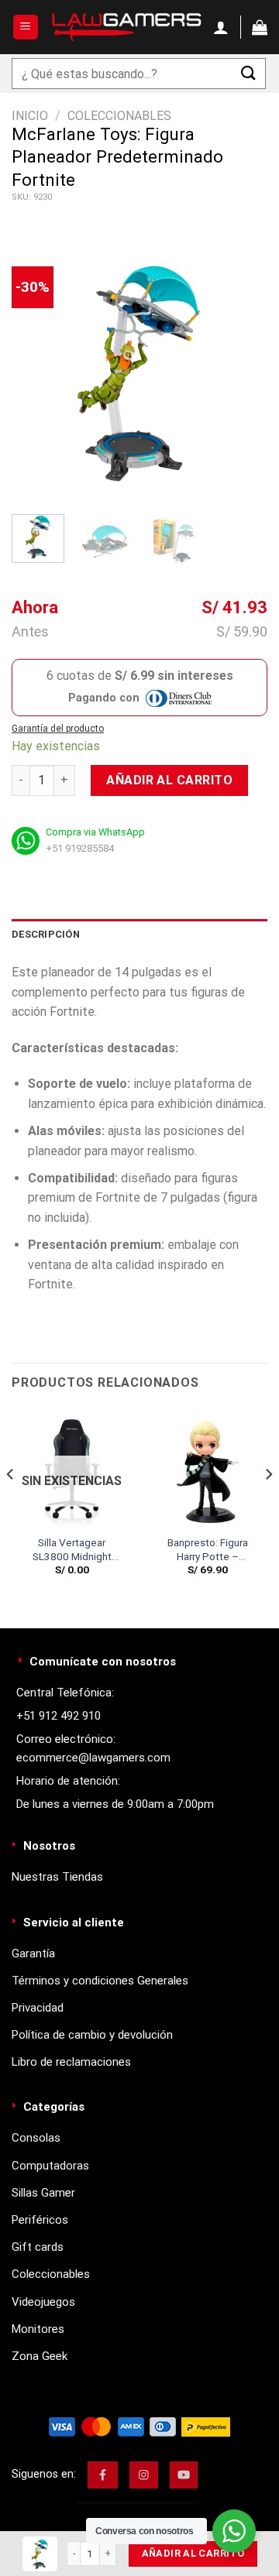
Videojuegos (43, 2302)
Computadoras (50, 2166)
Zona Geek (40, 2356)
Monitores (38, 2329)
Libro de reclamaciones (71, 2062)
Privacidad (38, 2008)
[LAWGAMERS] (126, 27)
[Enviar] (249, 73)
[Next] (243, 371)
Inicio (30, 116)
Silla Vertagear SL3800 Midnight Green (72, 1550)
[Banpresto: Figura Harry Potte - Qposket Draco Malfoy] (207, 1468)
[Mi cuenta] (221, 27)
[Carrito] (260, 27)
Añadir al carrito (169, 780)
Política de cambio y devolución (92, 2035)
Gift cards (38, 2247)
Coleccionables (119, 116)
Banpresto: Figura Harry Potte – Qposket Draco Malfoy (208, 1550)
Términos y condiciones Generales (100, 1981)
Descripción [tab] (46, 934)
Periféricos (40, 2220)
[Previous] (36, 371)
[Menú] (26, 27)
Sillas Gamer (43, 2193)
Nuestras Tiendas (57, 1877)
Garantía (33, 1953)
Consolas (36, 2138)
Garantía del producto (58, 729)
